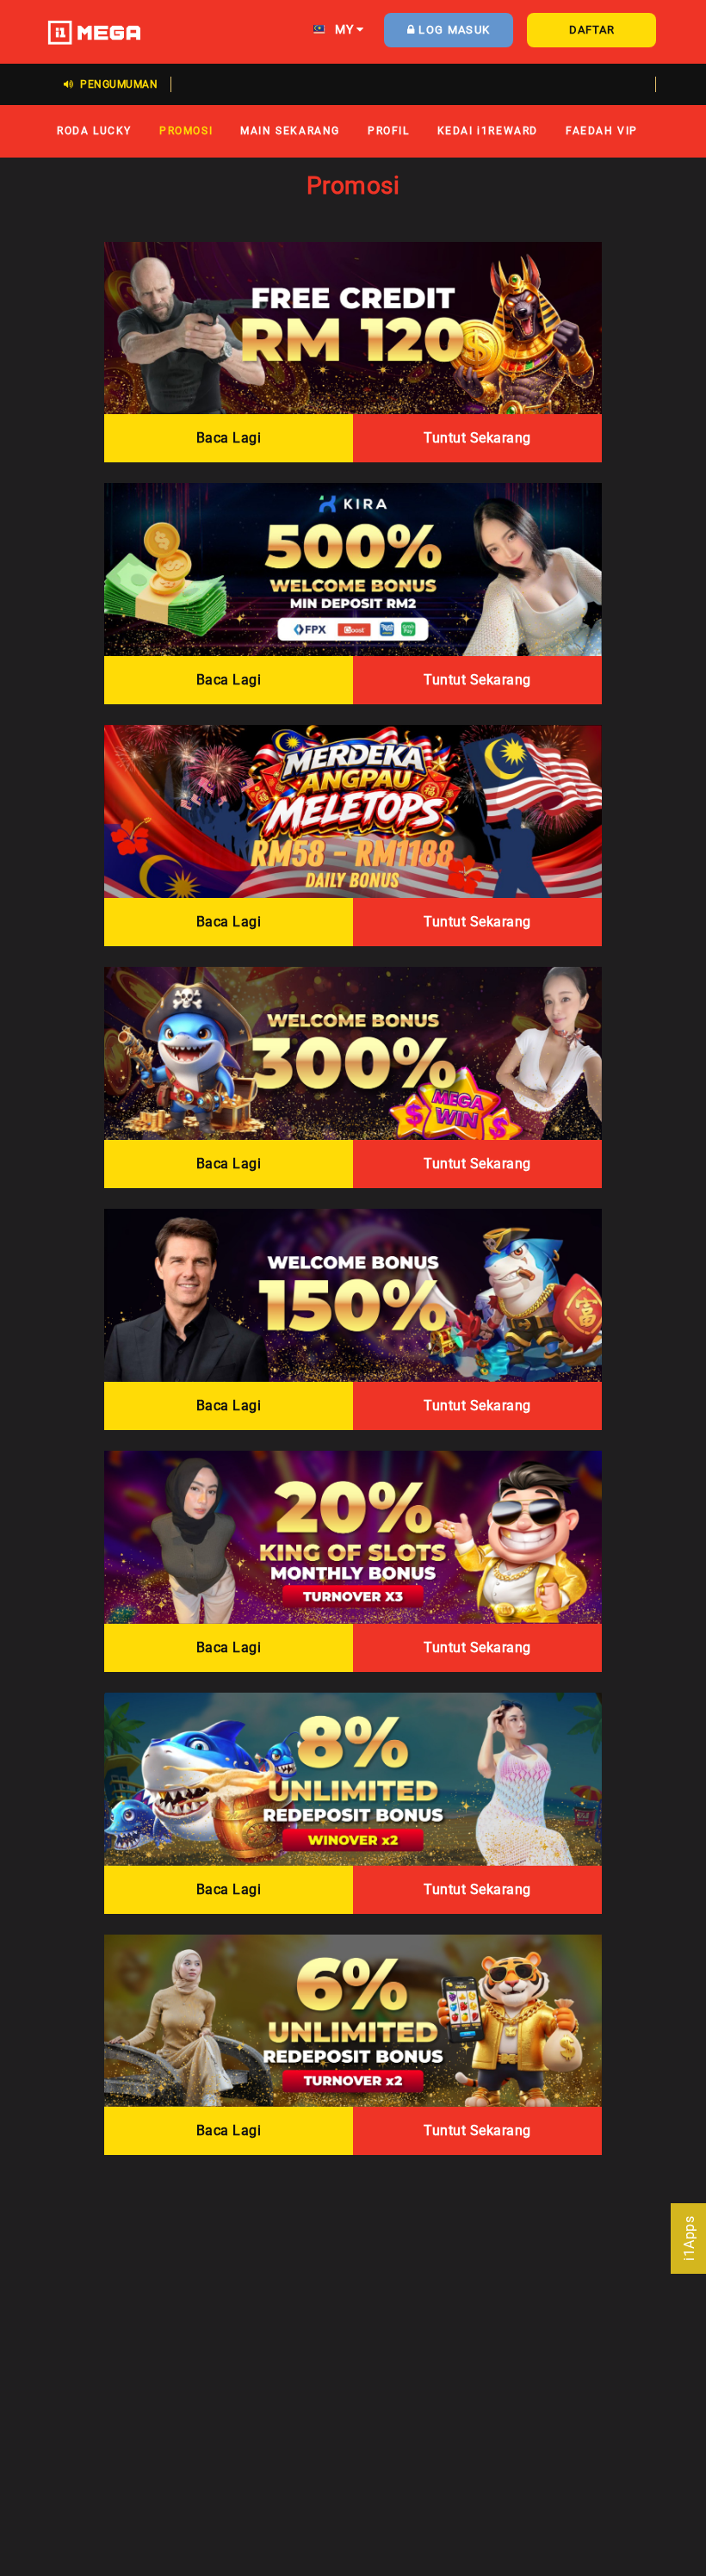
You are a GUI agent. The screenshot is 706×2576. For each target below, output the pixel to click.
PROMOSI (186, 130)
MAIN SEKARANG (290, 130)
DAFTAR (592, 30)
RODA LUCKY (94, 130)
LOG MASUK (452, 30)
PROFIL (389, 130)
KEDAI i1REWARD (488, 130)
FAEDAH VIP (602, 130)
